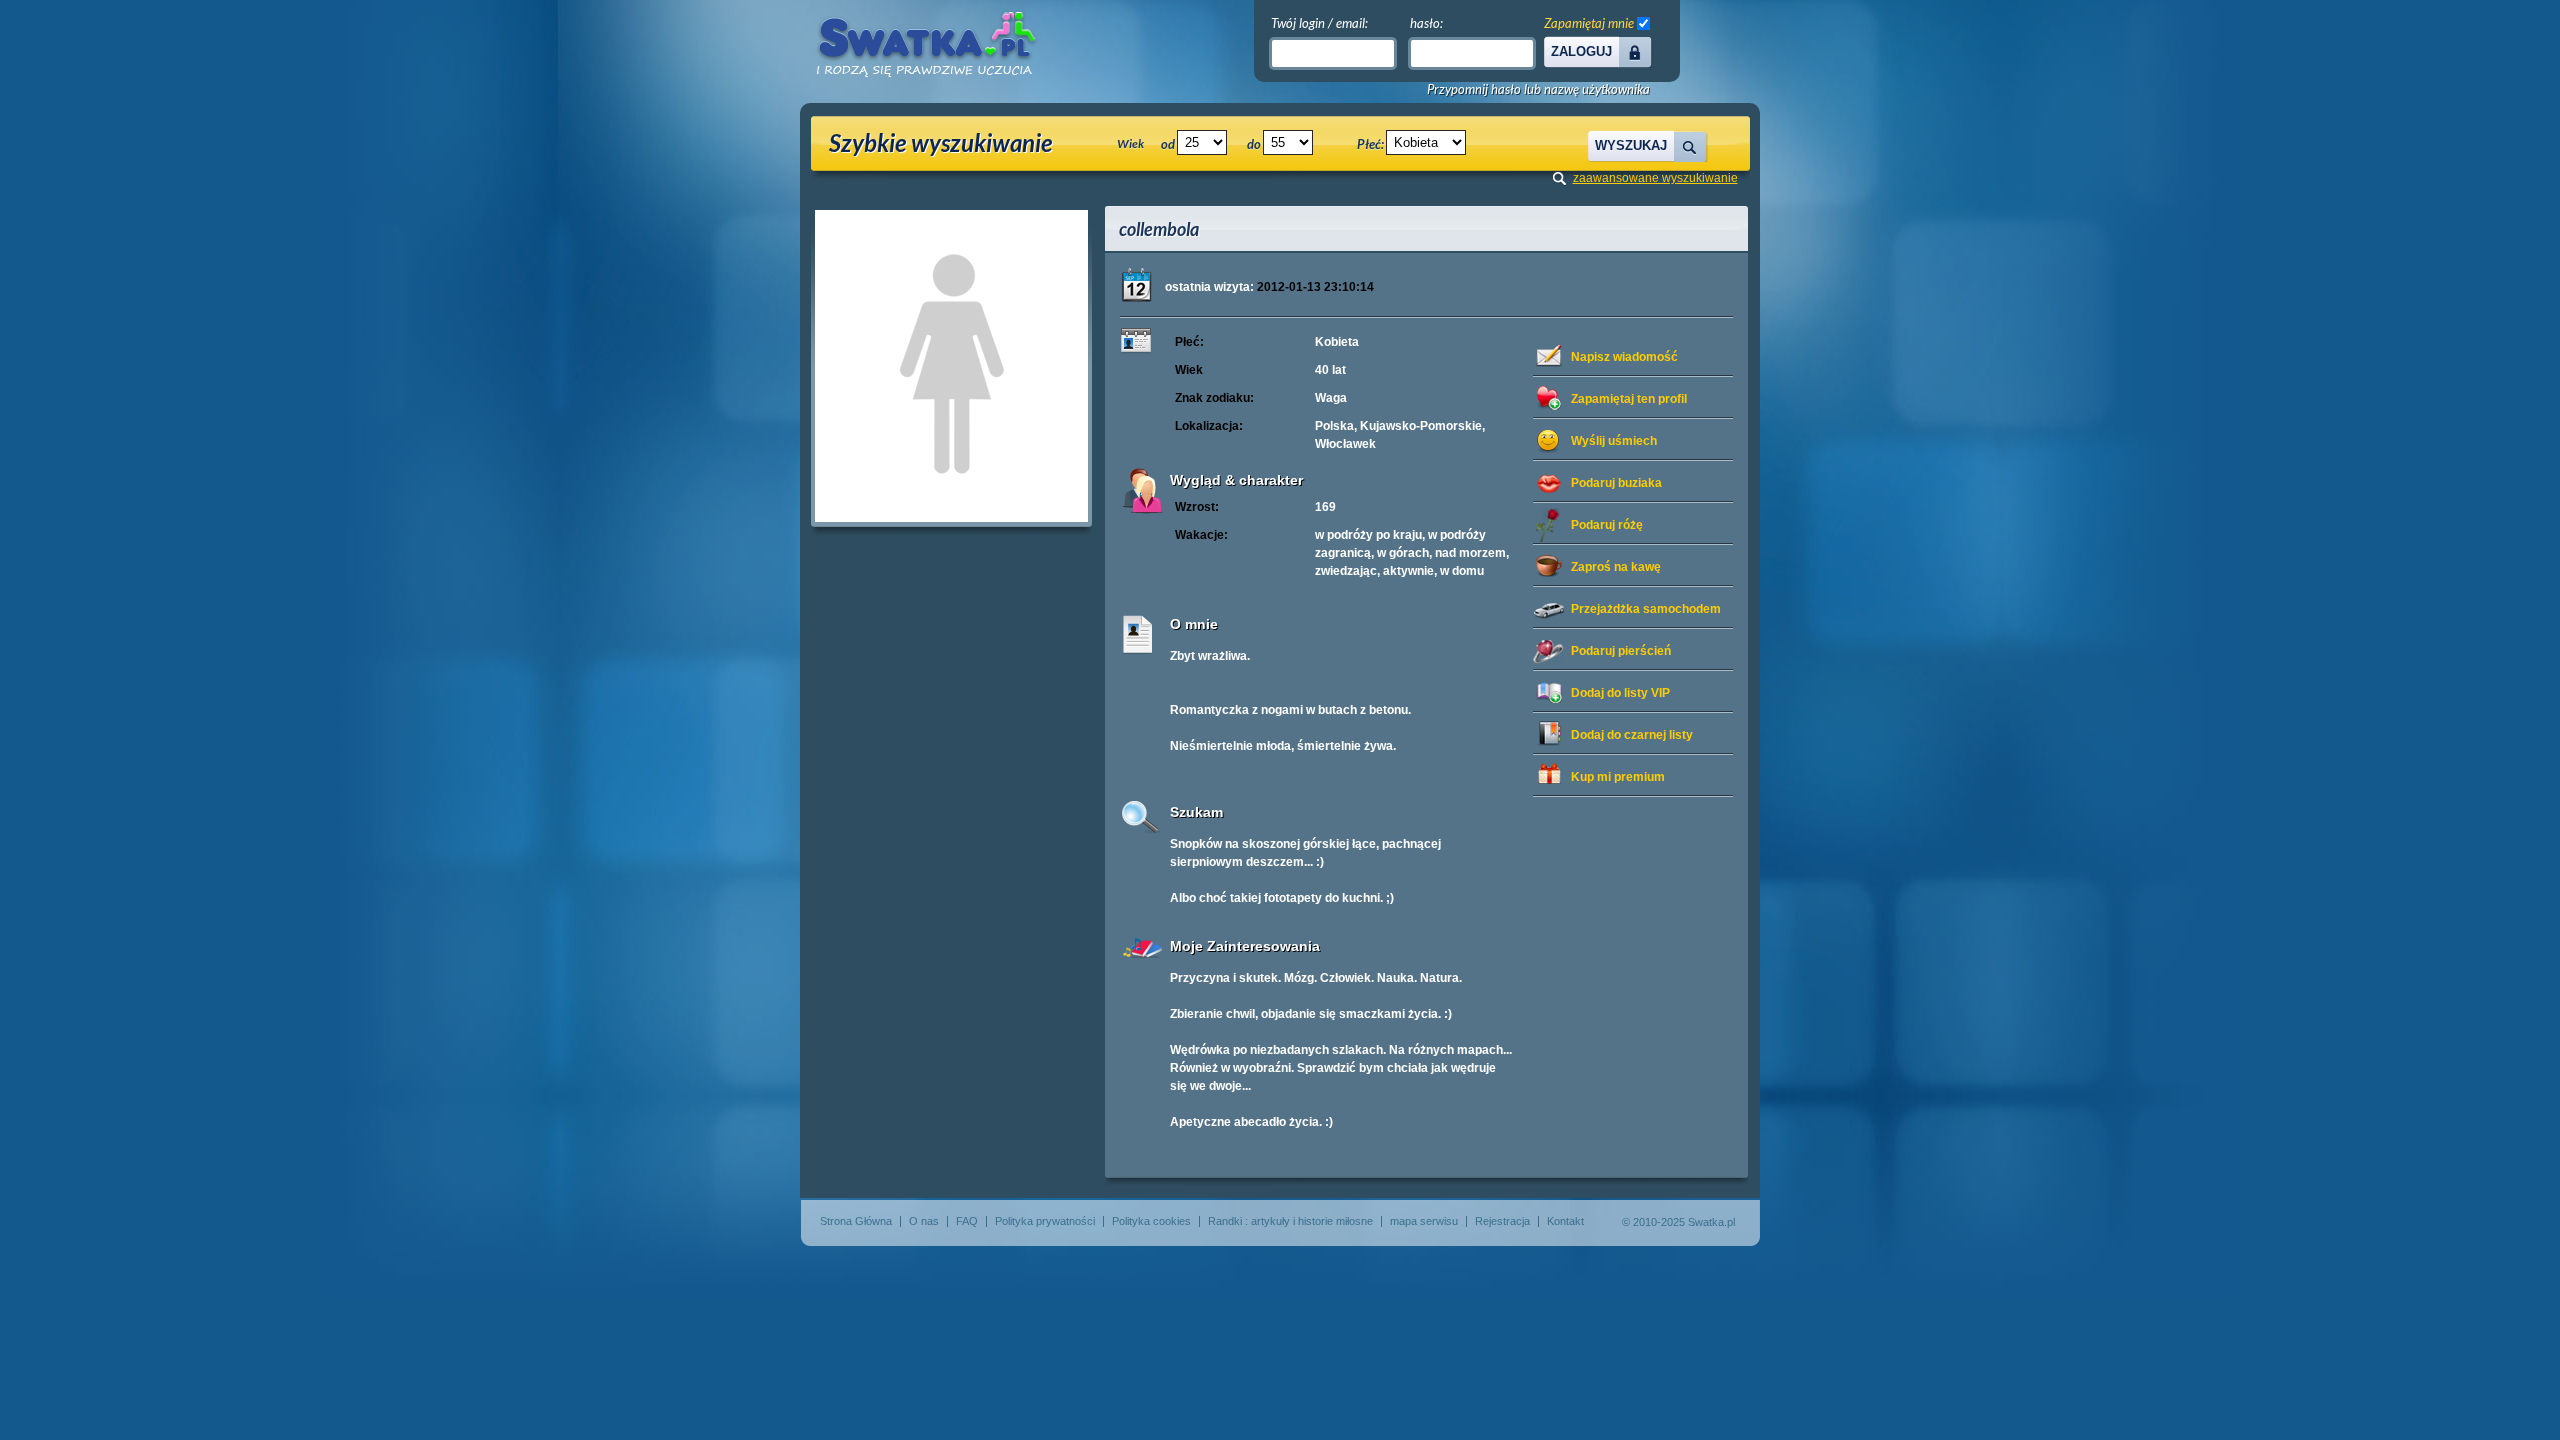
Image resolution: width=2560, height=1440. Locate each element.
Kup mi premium (1618, 777)
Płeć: (1370, 144)
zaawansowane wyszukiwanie (1655, 178)
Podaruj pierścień (1621, 651)
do (1254, 144)
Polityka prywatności (1045, 1221)
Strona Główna (856, 1221)
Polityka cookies (1151, 1221)
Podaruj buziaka (1616, 483)
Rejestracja (1502, 1221)
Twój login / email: (1319, 23)
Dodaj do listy (1620, 693)
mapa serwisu (1424, 1221)
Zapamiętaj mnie (1589, 23)
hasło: (1426, 23)
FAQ (967, 1221)
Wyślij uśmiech (1614, 441)
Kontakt (1565, 1221)
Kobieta (1337, 342)
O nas (924, 1221)
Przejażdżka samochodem (1646, 609)
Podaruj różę (1607, 525)
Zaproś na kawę (1616, 567)
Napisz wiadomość (1624, 357)
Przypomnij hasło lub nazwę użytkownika (1538, 89)
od (1168, 144)
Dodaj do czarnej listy (1632, 735)
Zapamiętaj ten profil (1629, 399)
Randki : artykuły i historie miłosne (1290, 1221)
